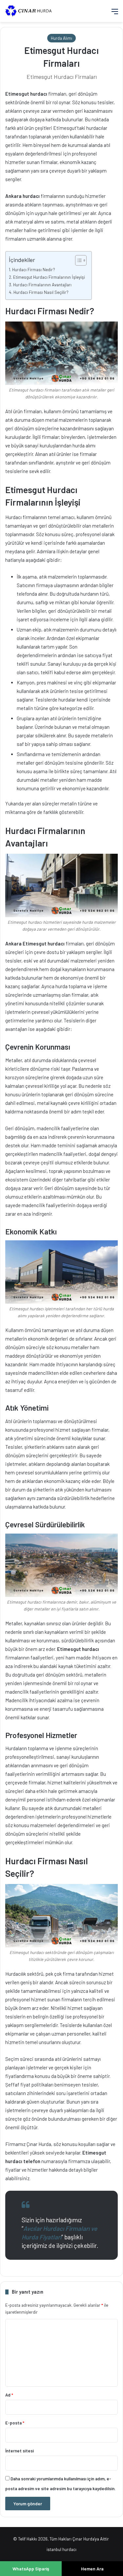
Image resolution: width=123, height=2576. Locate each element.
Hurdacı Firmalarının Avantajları (42, 285)
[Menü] (115, 14)
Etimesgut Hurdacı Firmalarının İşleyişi (49, 277)
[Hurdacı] (31, 11)
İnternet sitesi (20, 2451)
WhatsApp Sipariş (31, 2569)
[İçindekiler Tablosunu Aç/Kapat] (78, 260)
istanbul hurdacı (61, 2549)
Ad (9, 2395)
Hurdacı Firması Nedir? (34, 269)
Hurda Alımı (61, 38)
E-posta (15, 2423)
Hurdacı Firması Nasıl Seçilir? (41, 292)
